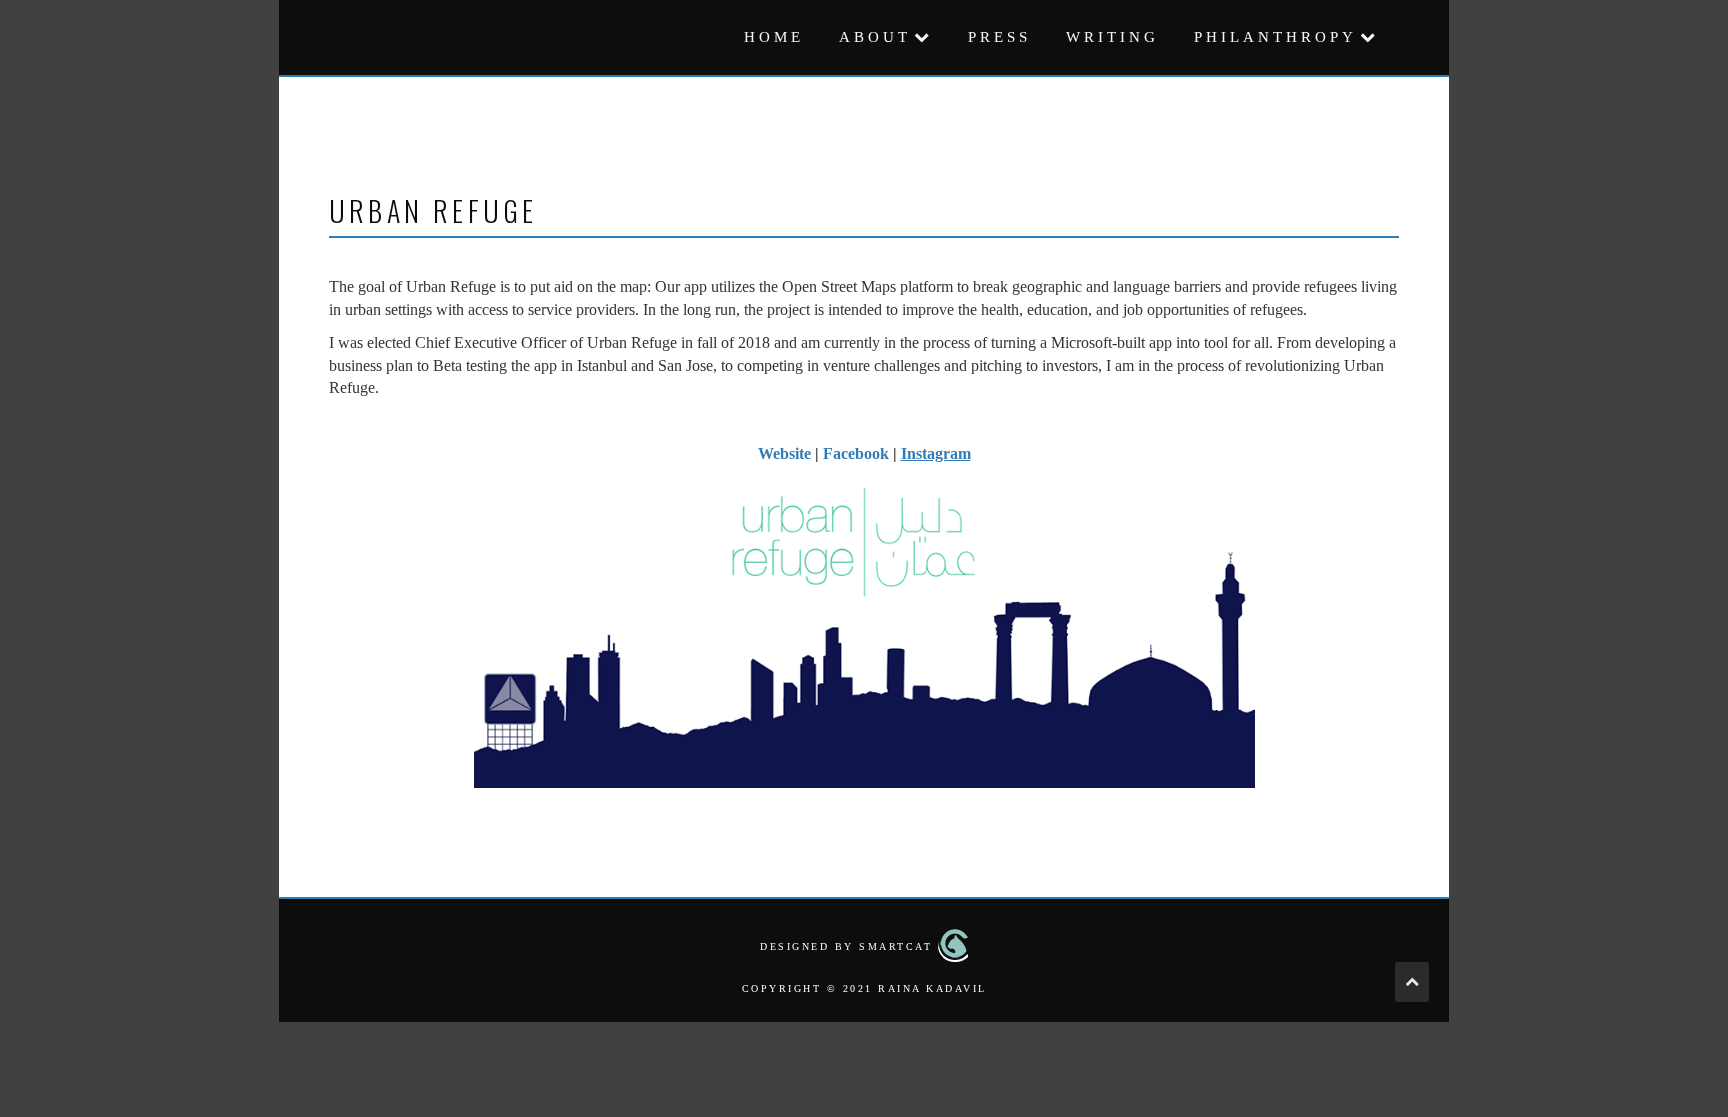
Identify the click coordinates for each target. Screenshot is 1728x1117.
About (875, 37)
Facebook (856, 453)
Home (774, 37)
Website (784, 453)
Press (999, 37)
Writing (1112, 37)
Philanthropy (1275, 37)
